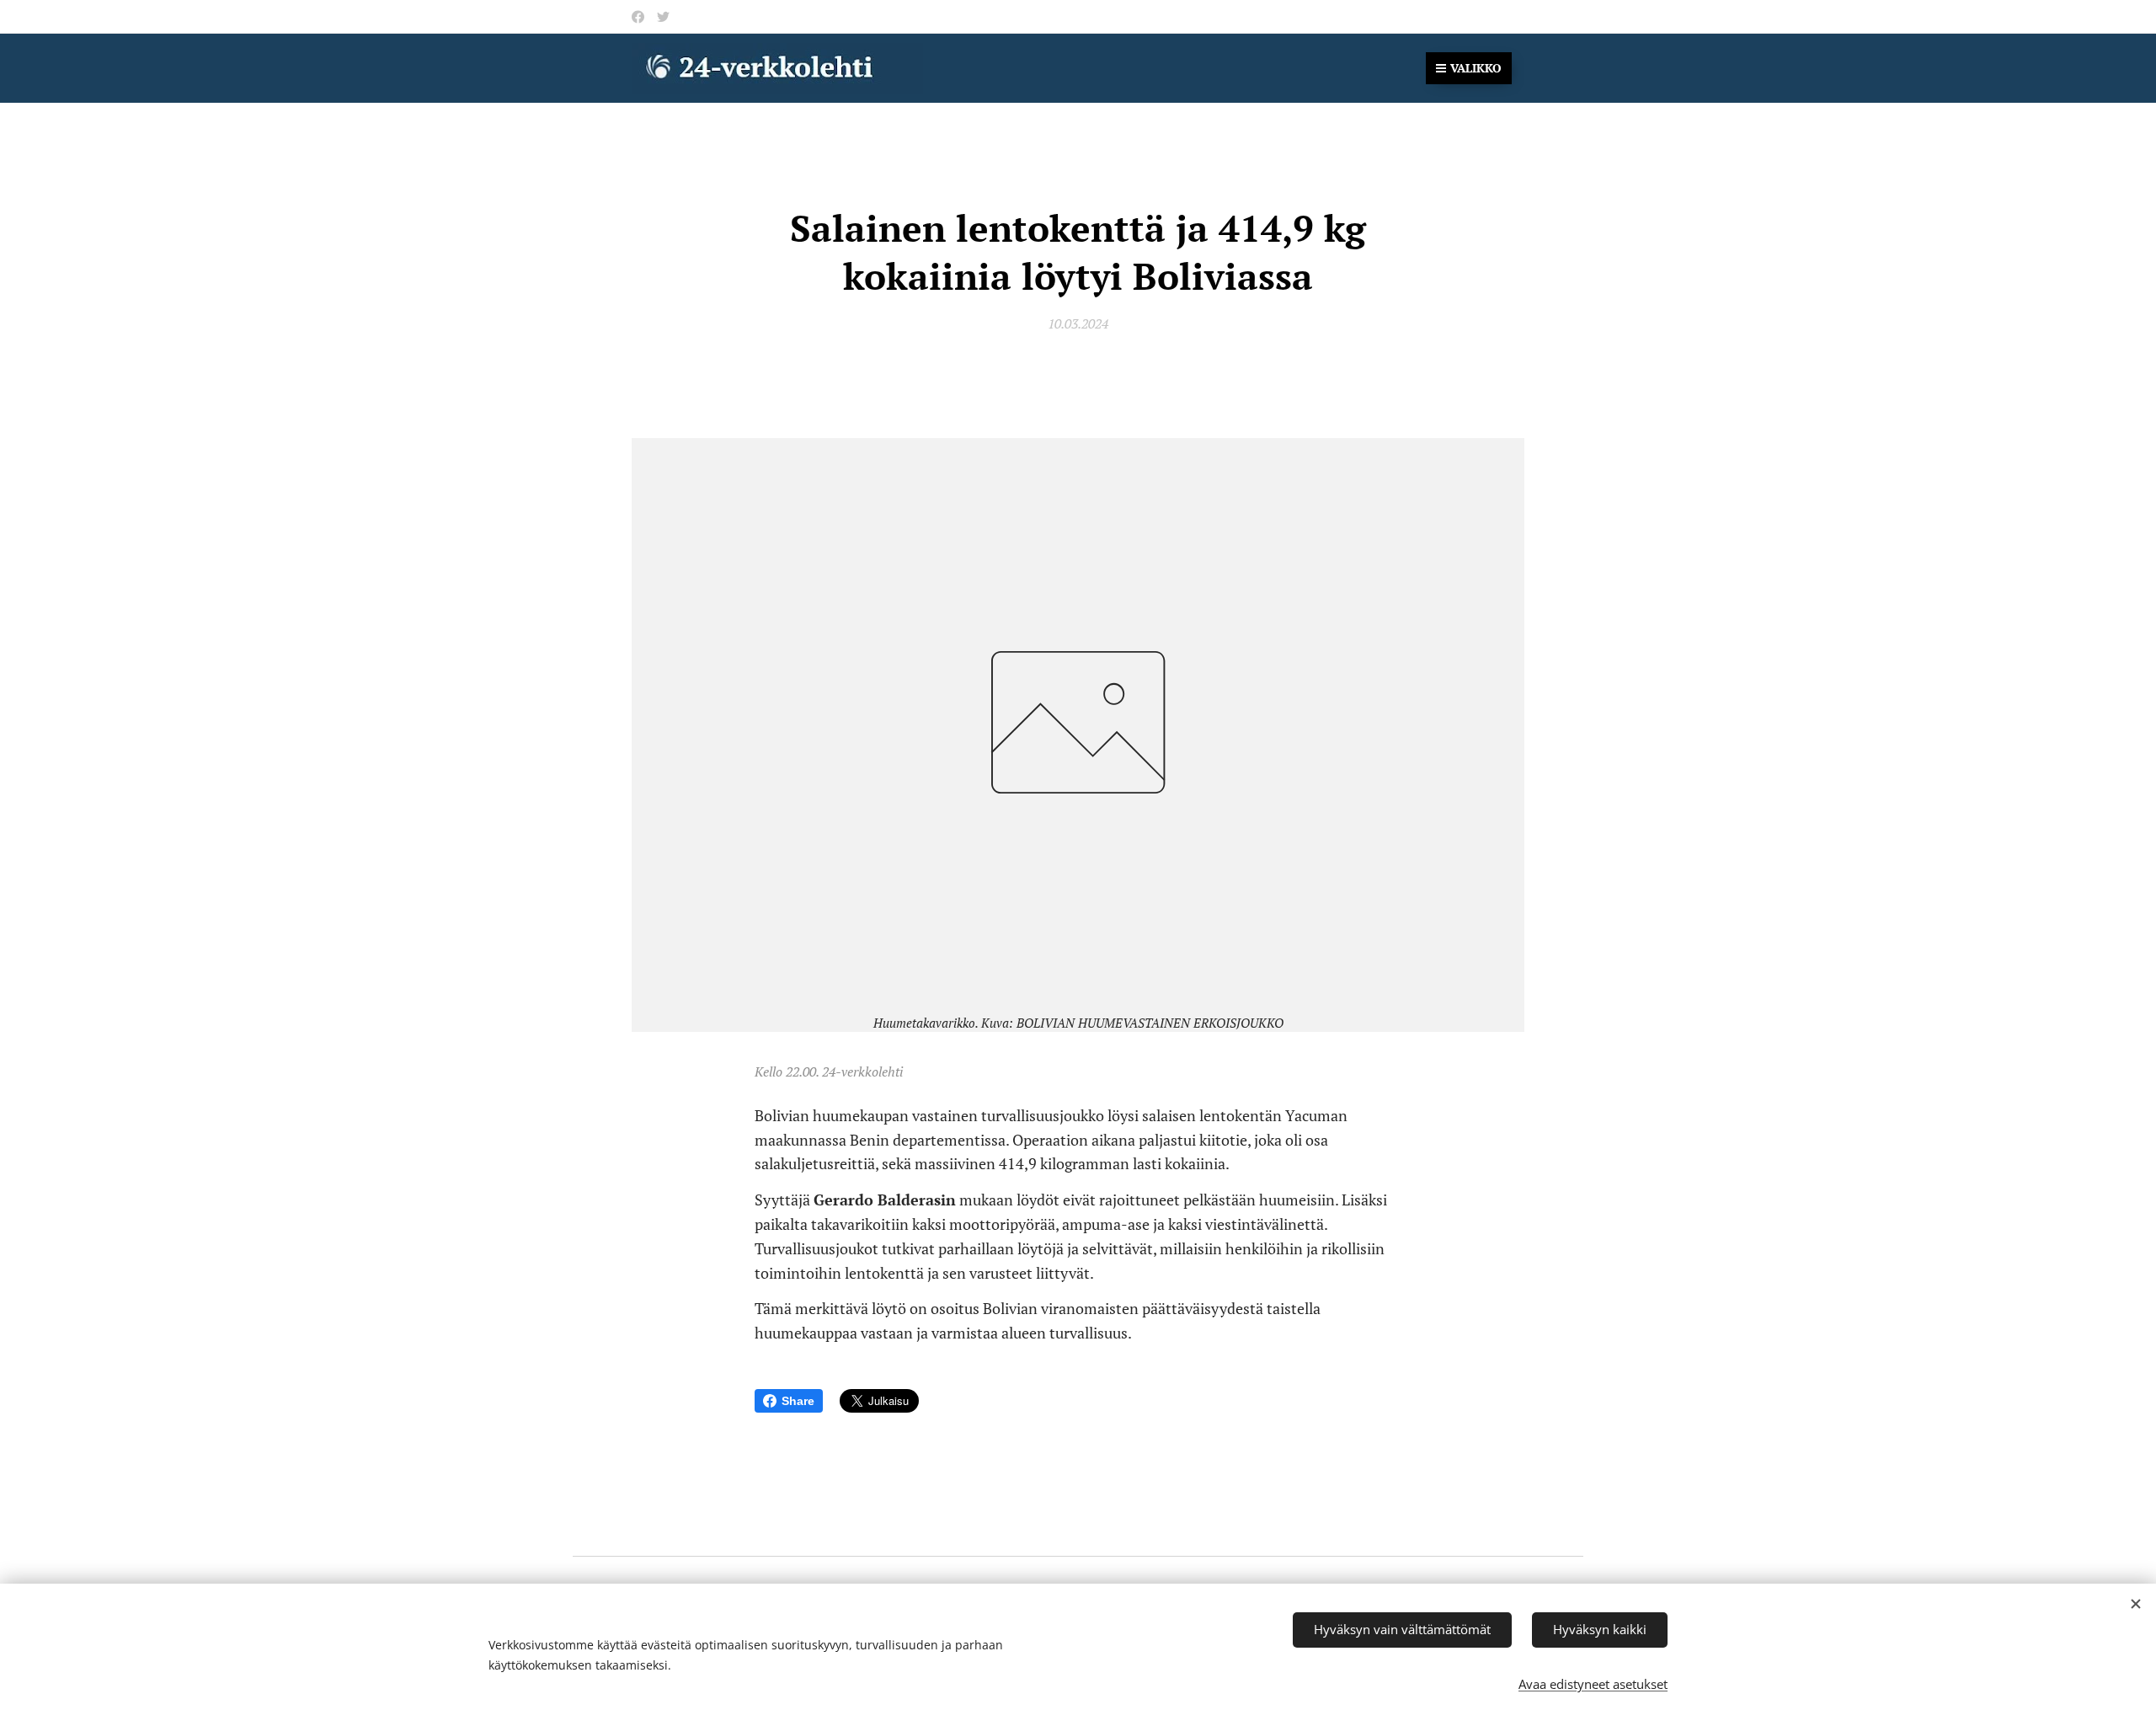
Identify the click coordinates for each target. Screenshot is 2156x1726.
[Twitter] (663, 17)
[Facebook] (638, 17)
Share (798, 1401)
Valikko (1476, 68)
